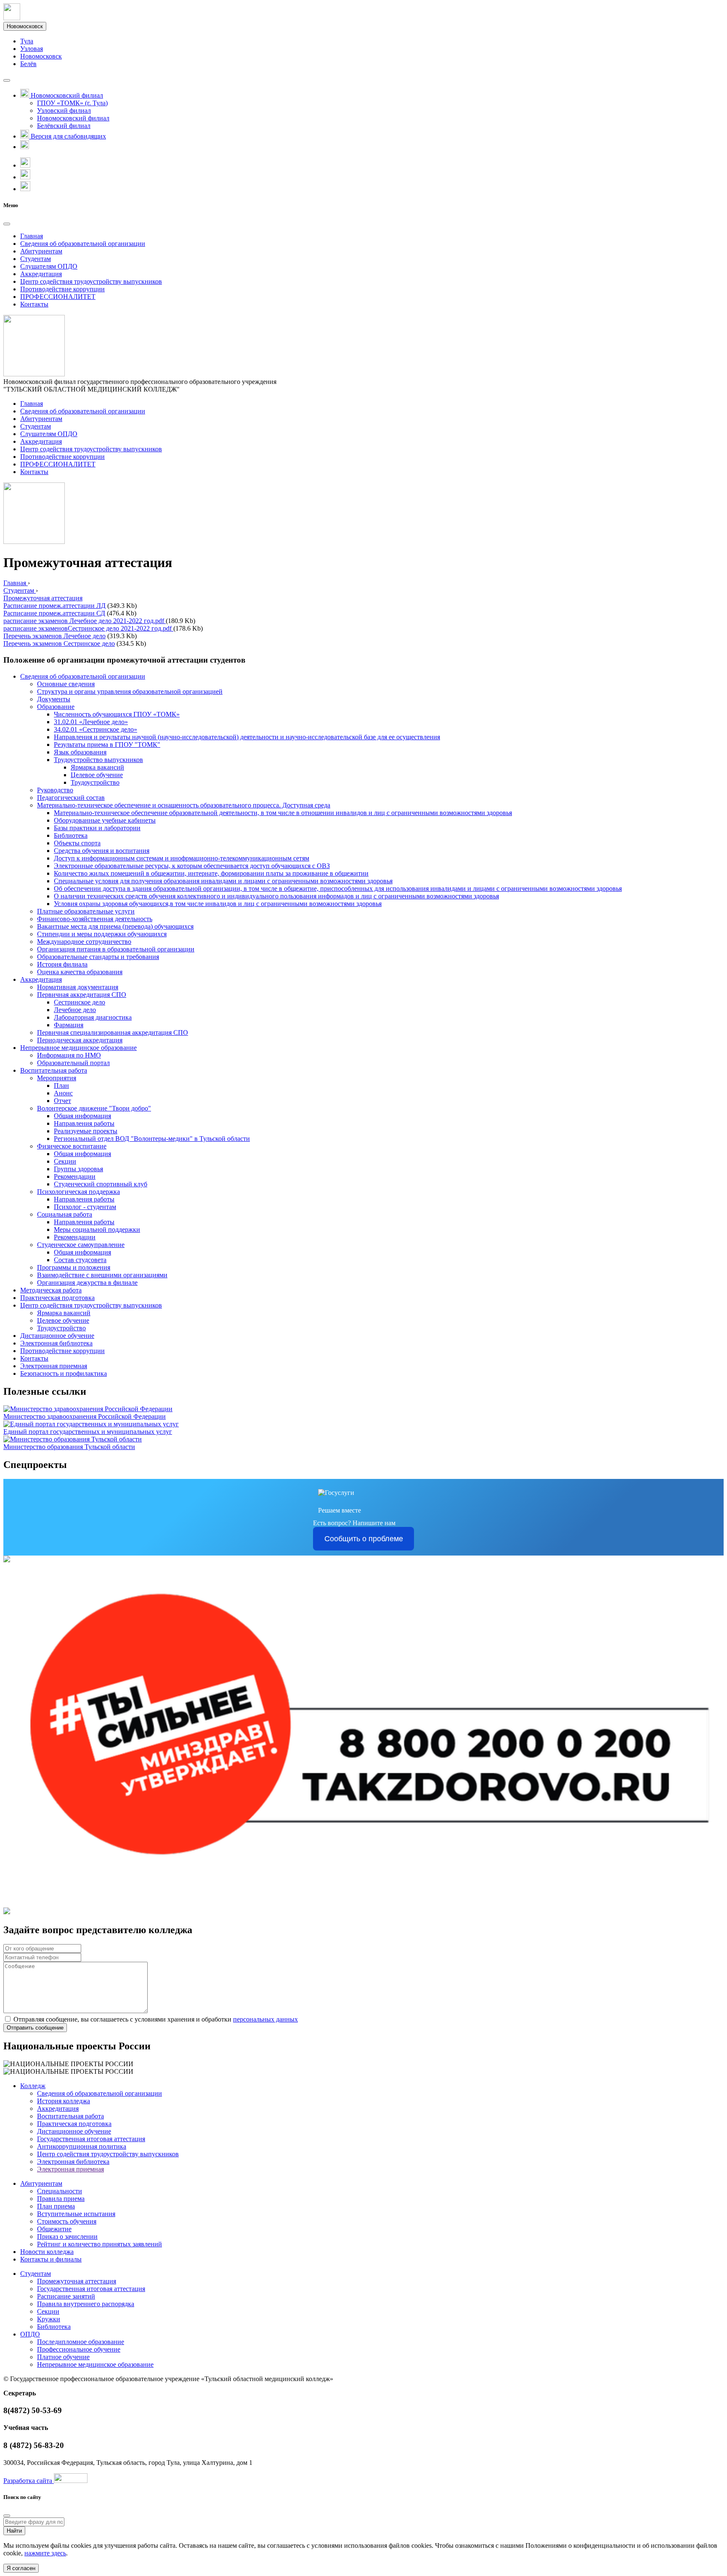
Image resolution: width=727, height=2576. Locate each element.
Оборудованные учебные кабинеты (105, 820)
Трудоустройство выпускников (98, 760)
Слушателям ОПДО (49, 266)
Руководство (55, 790)
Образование (56, 707)
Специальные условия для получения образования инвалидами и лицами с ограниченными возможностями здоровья (223, 881)
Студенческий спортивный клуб (101, 1184)
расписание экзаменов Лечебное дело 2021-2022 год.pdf (85, 621)
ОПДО (30, 2334)
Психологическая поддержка (78, 1192)
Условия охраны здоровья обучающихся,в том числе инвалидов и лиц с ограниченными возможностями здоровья (218, 904)
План (61, 1086)
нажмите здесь (45, 2553)
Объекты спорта (77, 843)
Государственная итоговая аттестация (91, 2139)
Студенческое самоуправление (81, 1245)
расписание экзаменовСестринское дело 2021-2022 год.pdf (88, 628)
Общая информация (82, 1116)
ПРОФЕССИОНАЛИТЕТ (58, 297)
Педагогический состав (71, 798)
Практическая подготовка (57, 1298)
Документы (54, 699)
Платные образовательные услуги (86, 911)
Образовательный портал (73, 1063)
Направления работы (84, 1123)
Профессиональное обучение (79, 2349)
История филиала (62, 964)
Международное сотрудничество (84, 942)
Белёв (28, 64)
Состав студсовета (80, 1260)
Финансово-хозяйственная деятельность (95, 919)
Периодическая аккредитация (80, 1040)
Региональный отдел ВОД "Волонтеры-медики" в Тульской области (152, 1139)
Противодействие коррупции (62, 289)
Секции (65, 1161)
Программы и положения (74, 1267)
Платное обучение (63, 2357)
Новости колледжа (47, 2252)
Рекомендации (75, 1176)
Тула (27, 41)
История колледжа (64, 2101)
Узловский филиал (64, 111)
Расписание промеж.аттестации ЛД (54, 606)
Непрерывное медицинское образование (78, 1048)
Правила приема (61, 2199)
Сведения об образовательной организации (83, 244)
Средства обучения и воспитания (102, 851)
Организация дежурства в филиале (87, 1283)
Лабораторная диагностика (93, 1017)
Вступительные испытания (76, 2214)
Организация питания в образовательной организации (116, 949)
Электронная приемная (54, 1366)
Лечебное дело (75, 1010)
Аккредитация (41, 274)
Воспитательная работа (54, 1070)
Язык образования (80, 752)
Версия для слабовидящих (68, 136)
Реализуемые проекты (86, 1131)
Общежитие (54, 2229)
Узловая (32, 49)
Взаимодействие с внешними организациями (102, 1275)
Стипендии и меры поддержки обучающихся (102, 934)
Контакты (34, 304)
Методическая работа (51, 1290)
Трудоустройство (95, 782)
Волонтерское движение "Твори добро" (94, 1108)
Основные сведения (66, 684)
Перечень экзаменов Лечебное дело (54, 636)
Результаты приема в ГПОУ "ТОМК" (107, 745)
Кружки (49, 2319)
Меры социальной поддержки (97, 1229)
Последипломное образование (81, 2342)
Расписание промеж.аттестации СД (54, 613)
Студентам (36, 259)
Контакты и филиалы (51, 2259)
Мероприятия (57, 1078)
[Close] (7, 224)
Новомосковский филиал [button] (66, 95)
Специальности (60, 2191)
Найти (14, 2531)
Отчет (62, 1101)
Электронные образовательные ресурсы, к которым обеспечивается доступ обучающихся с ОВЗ (192, 866)
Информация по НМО (69, 1055)
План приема (56, 2206)
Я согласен (21, 2568)
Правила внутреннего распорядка (86, 2304)
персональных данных (265, 2019)
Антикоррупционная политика (82, 2146)
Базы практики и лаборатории (97, 828)
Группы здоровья (78, 1169)
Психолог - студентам (85, 1207)
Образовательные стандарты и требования (98, 957)
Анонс (63, 1093)
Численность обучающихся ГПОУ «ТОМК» (117, 714)
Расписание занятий (66, 2296)
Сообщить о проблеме (364, 1539)
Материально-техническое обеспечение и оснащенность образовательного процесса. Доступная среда (184, 805)
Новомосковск (25, 26)
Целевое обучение (97, 775)
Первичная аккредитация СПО (82, 995)
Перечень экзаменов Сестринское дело (59, 643)
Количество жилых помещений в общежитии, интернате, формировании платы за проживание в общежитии (211, 873)
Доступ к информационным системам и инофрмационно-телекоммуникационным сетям (182, 858)
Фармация (69, 1025)
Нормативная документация (78, 987)
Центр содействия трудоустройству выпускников (91, 281)
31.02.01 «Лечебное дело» (91, 722)
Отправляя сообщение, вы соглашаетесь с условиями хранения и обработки (156, 2019)
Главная (32, 236)
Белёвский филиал (64, 126)
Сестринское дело (80, 1002)
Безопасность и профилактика (64, 1373)
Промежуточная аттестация (77, 2281)
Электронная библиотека (56, 1343)
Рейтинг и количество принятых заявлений (99, 2244)
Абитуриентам (41, 251)
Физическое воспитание (72, 1146)
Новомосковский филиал (73, 118)
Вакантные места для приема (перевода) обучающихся (115, 926)
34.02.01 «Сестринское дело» (96, 729)
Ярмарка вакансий (97, 767)
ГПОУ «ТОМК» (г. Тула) (72, 103)
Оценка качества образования (80, 972)
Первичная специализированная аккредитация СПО (113, 1032)
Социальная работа (65, 1214)
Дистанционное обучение (57, 1336)
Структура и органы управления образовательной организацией (130, 691)
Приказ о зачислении (67, 2236)
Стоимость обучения (67, 2221)
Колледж (33, 2086)
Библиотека (71, 835)
